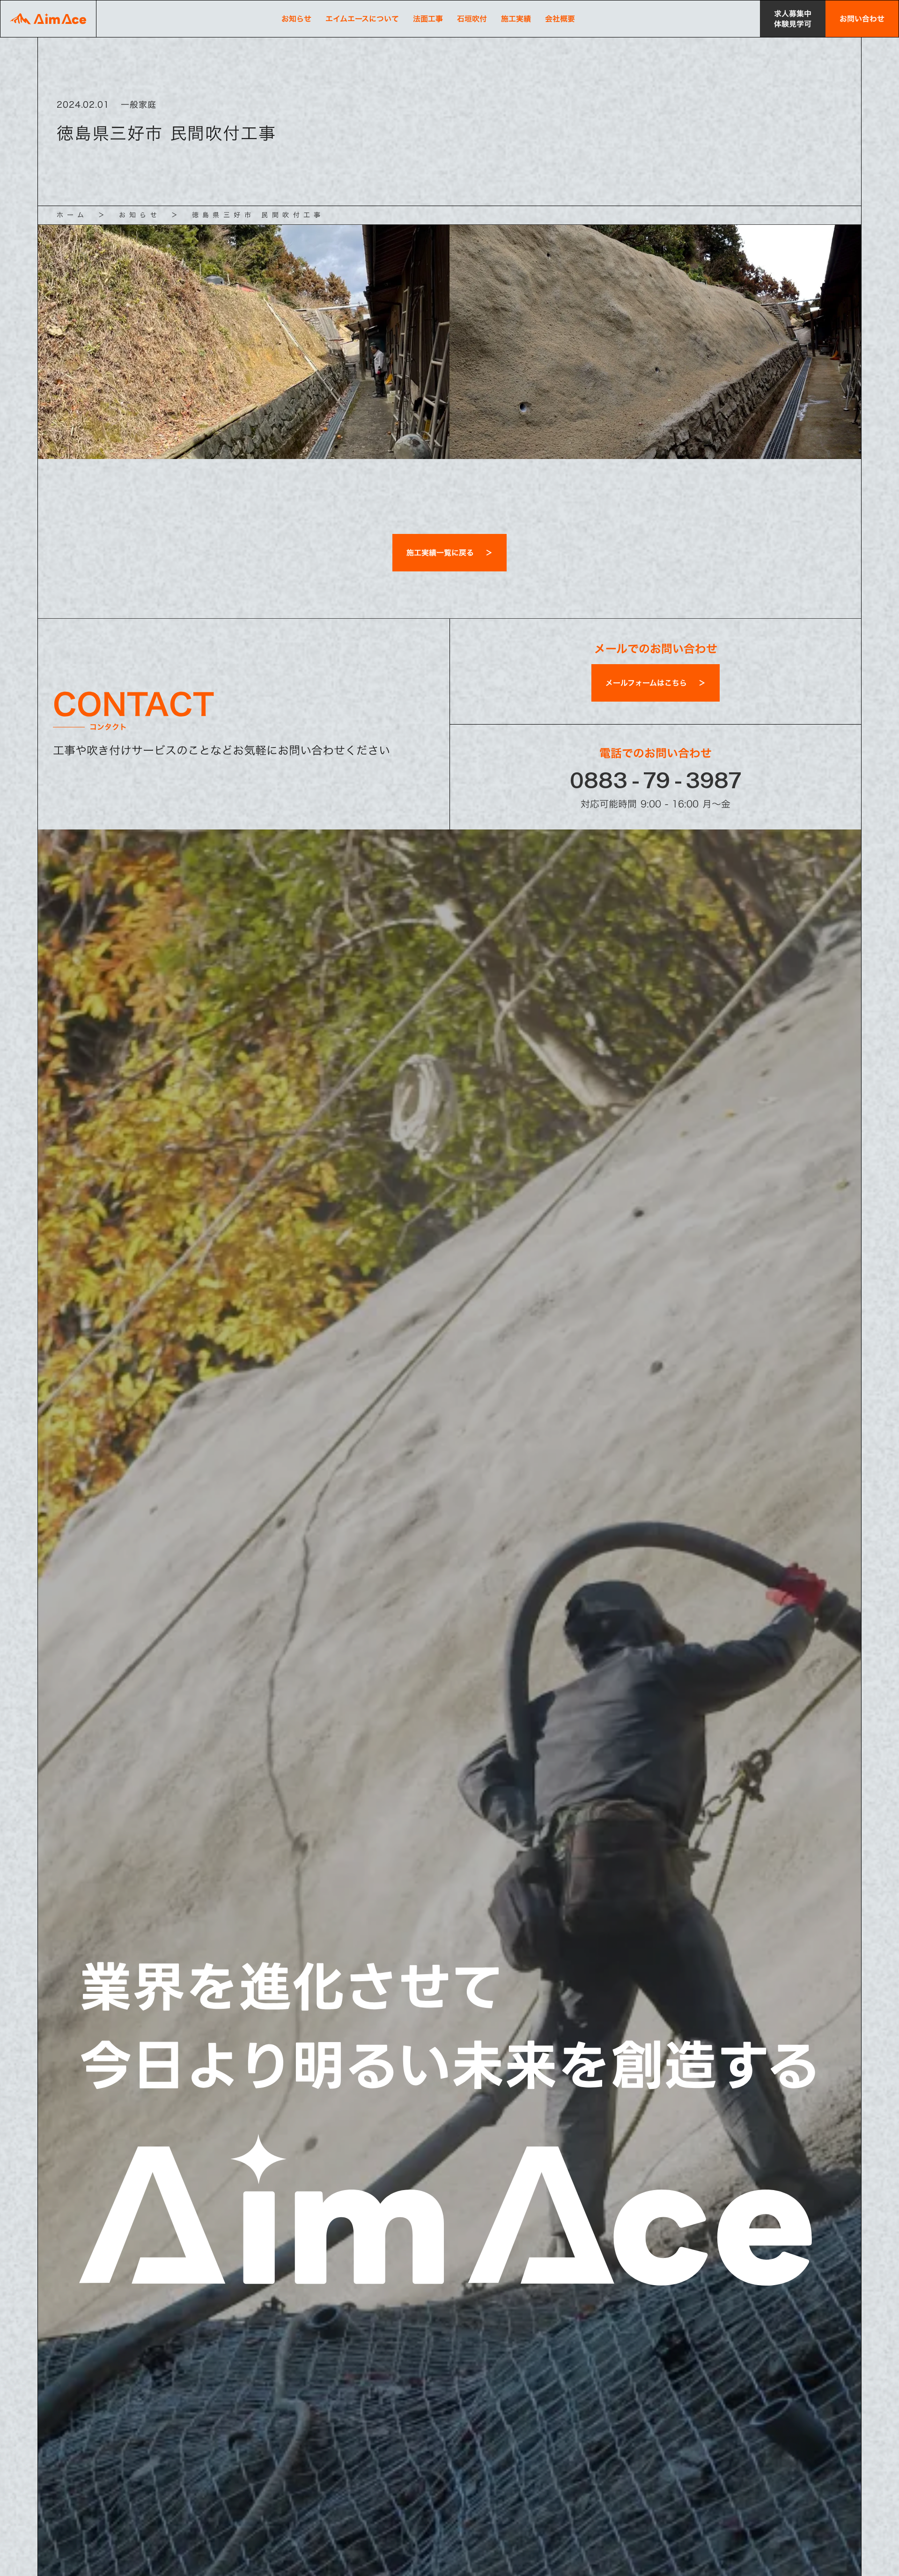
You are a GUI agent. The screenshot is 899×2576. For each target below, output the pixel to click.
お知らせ (296, 19)
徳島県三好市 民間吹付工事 (258, 215)
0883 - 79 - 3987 (656, 780)
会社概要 (560, 19)
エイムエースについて (362, 19)
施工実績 (516, 19)
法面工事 (428, 19)
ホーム (72, 215)
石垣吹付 (472, 19)
